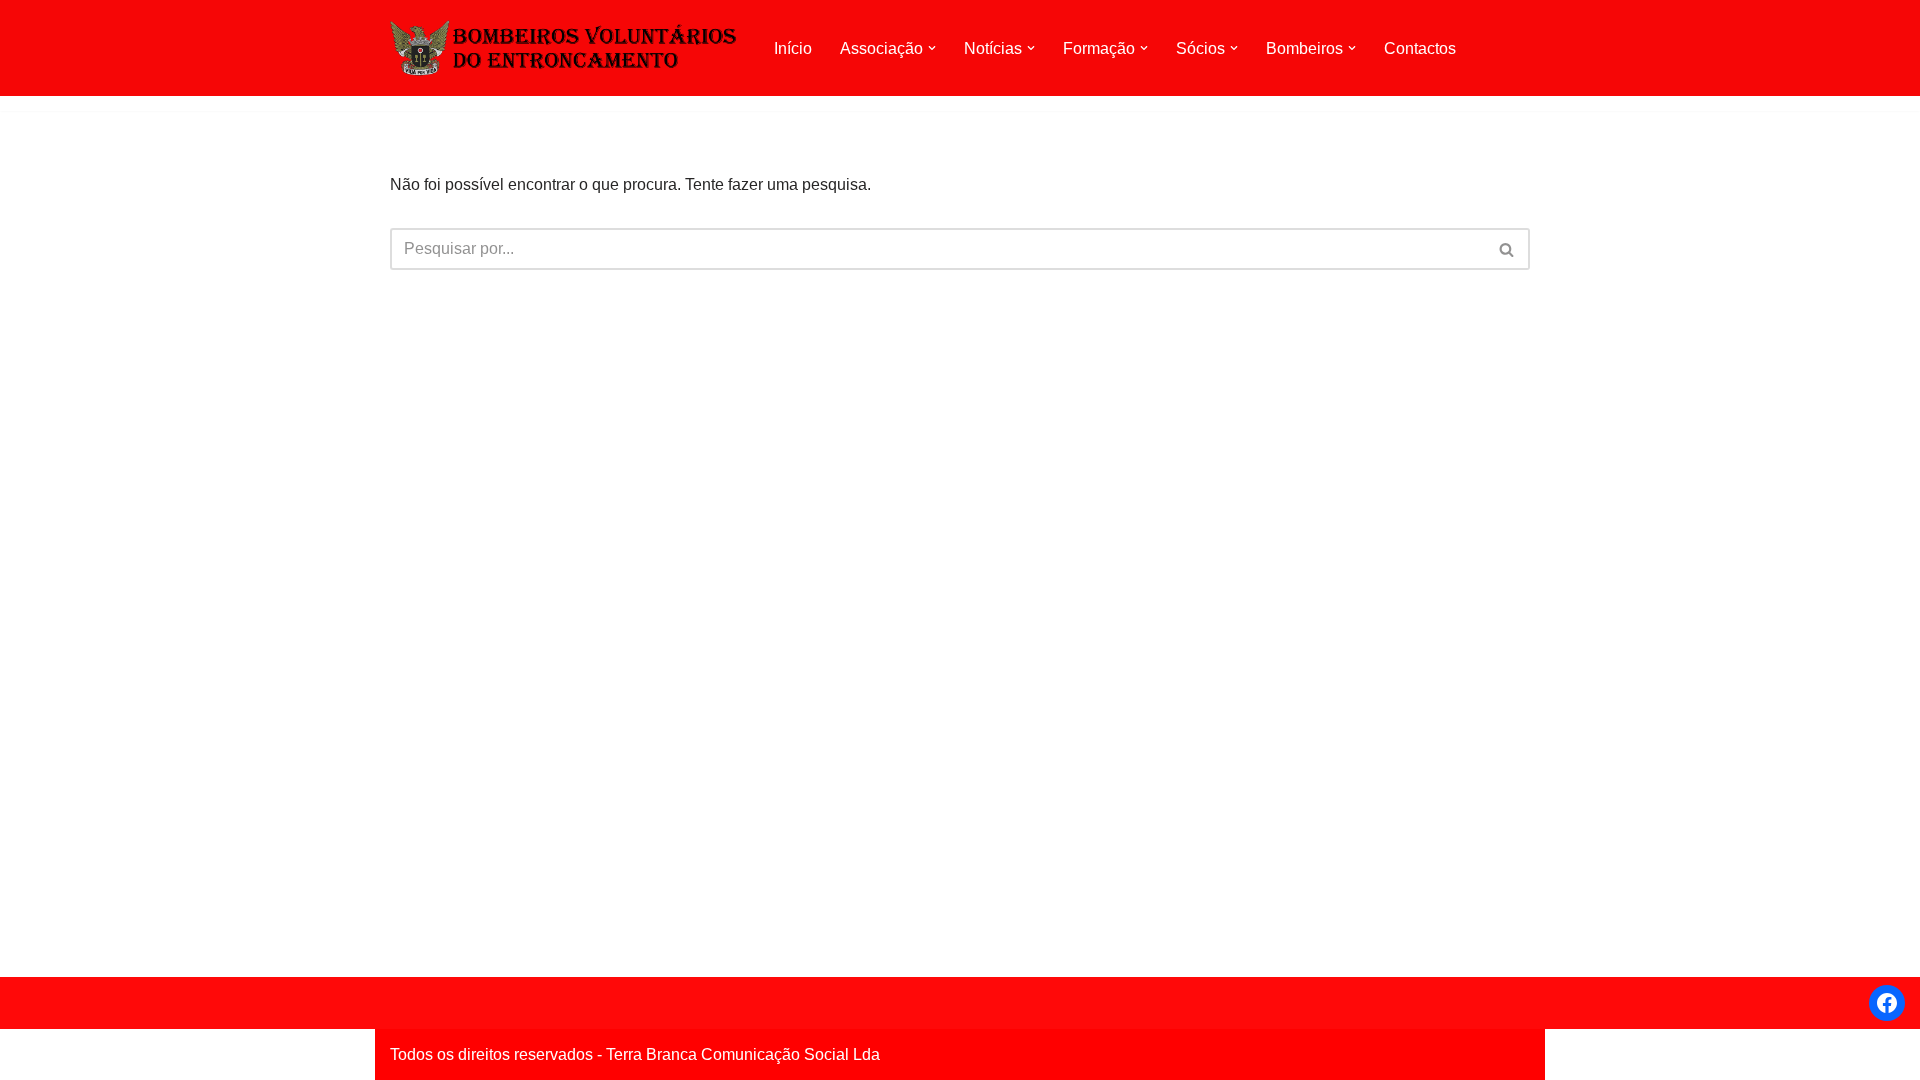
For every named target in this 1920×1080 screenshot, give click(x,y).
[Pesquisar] (1507, 249)
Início (793, 48)
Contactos (1420, 48)
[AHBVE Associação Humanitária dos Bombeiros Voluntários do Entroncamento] (565, 47)
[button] (932, 48)
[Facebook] (1887, 1003)
